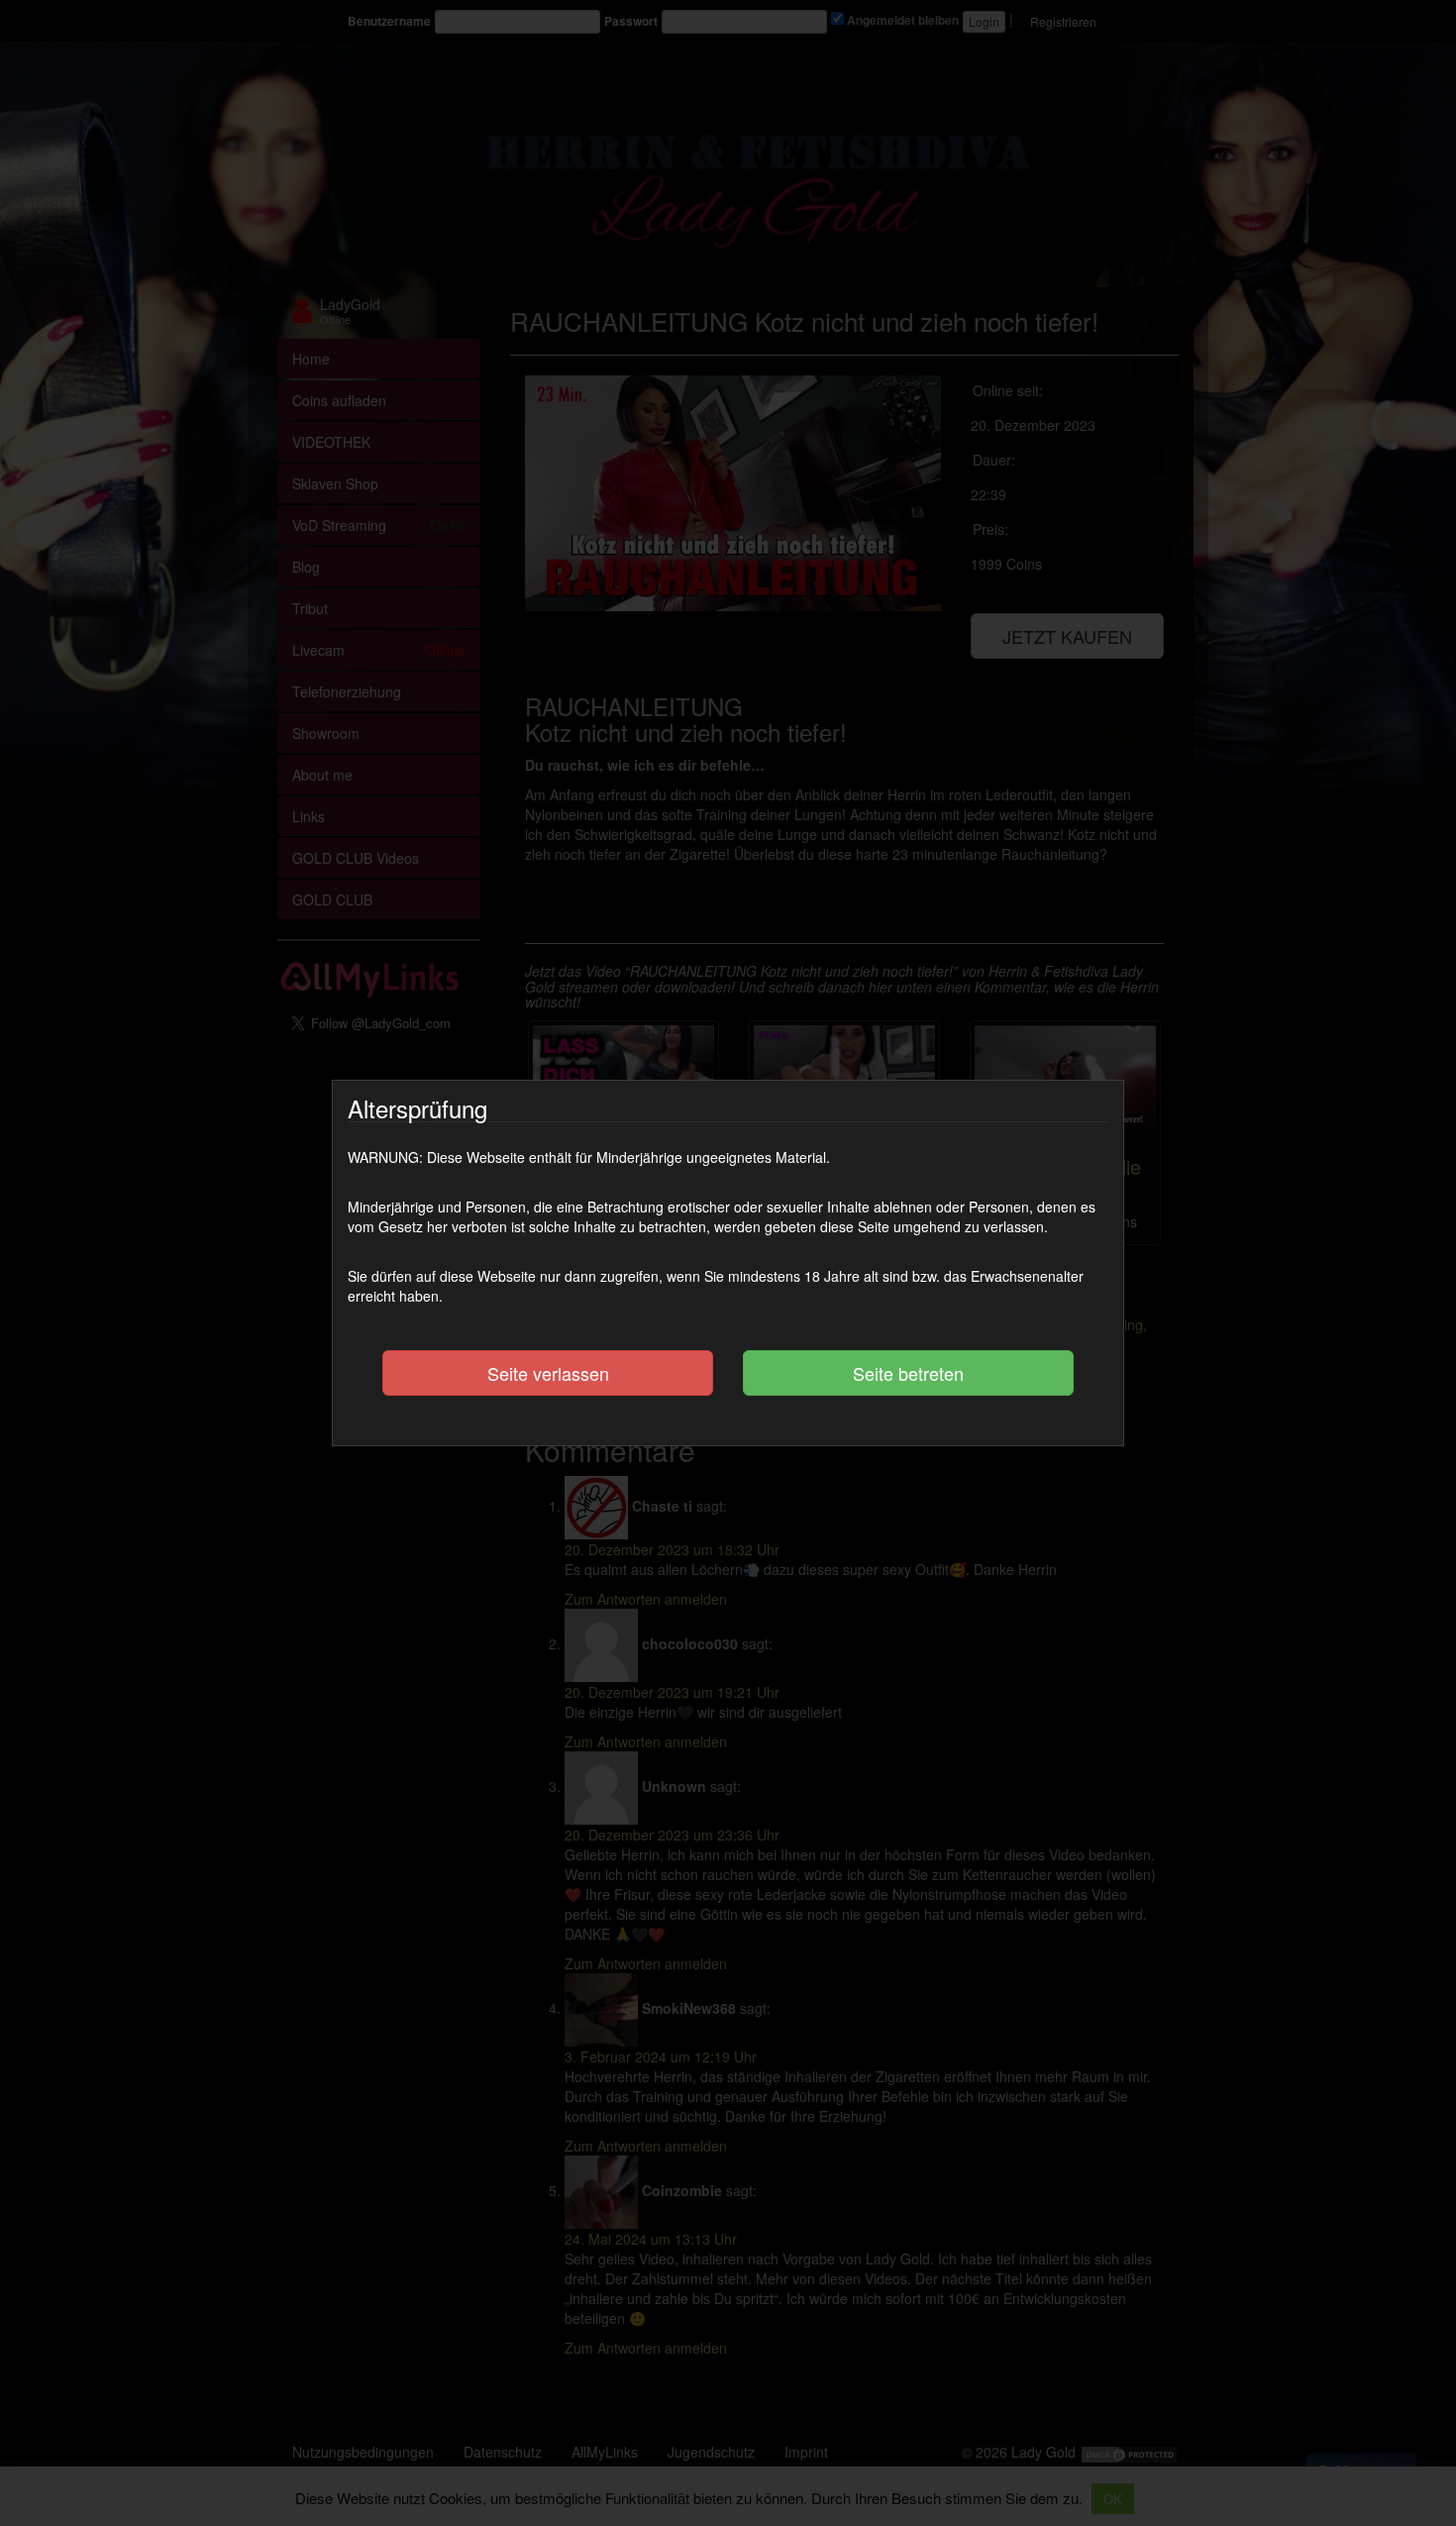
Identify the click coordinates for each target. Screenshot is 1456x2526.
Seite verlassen (548, 1373)
